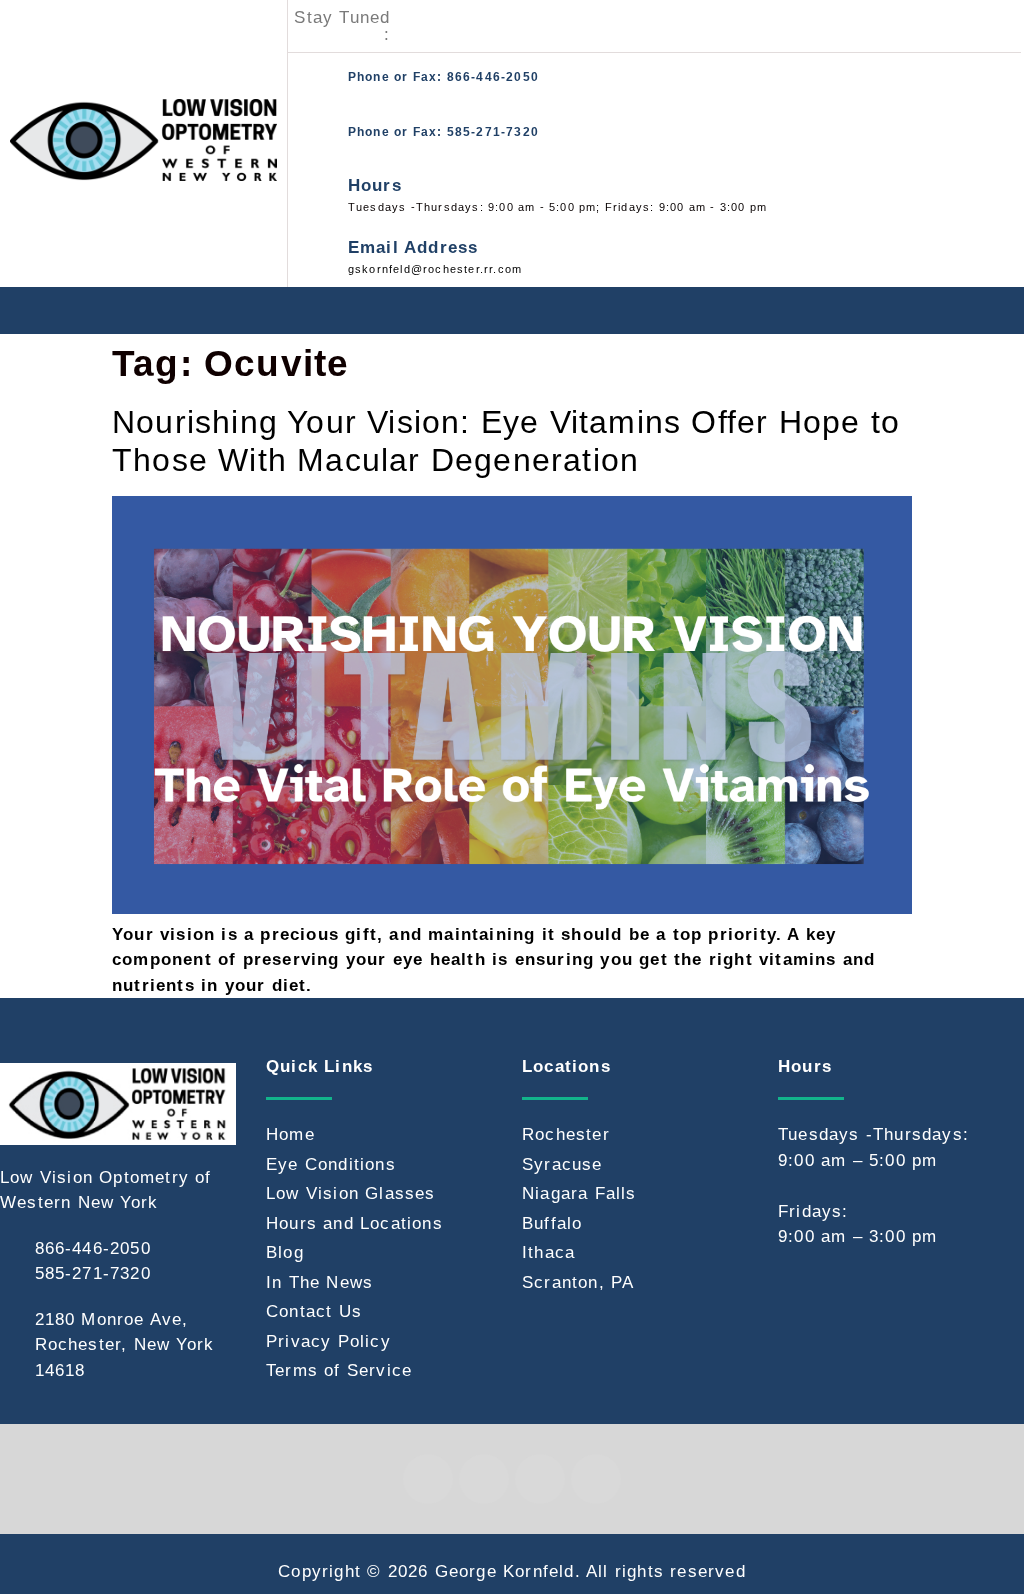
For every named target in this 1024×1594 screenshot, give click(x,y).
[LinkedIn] (457, 26)
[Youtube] (503, 26)
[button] (1002, 310)
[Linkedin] (484, 1479)
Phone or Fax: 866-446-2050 (443, 77)
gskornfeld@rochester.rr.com (435, 269)
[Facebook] (410, 26)
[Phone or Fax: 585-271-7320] (315, 135)
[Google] (549, 26)
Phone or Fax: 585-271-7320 (443, 132)
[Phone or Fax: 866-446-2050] (315, 80)
